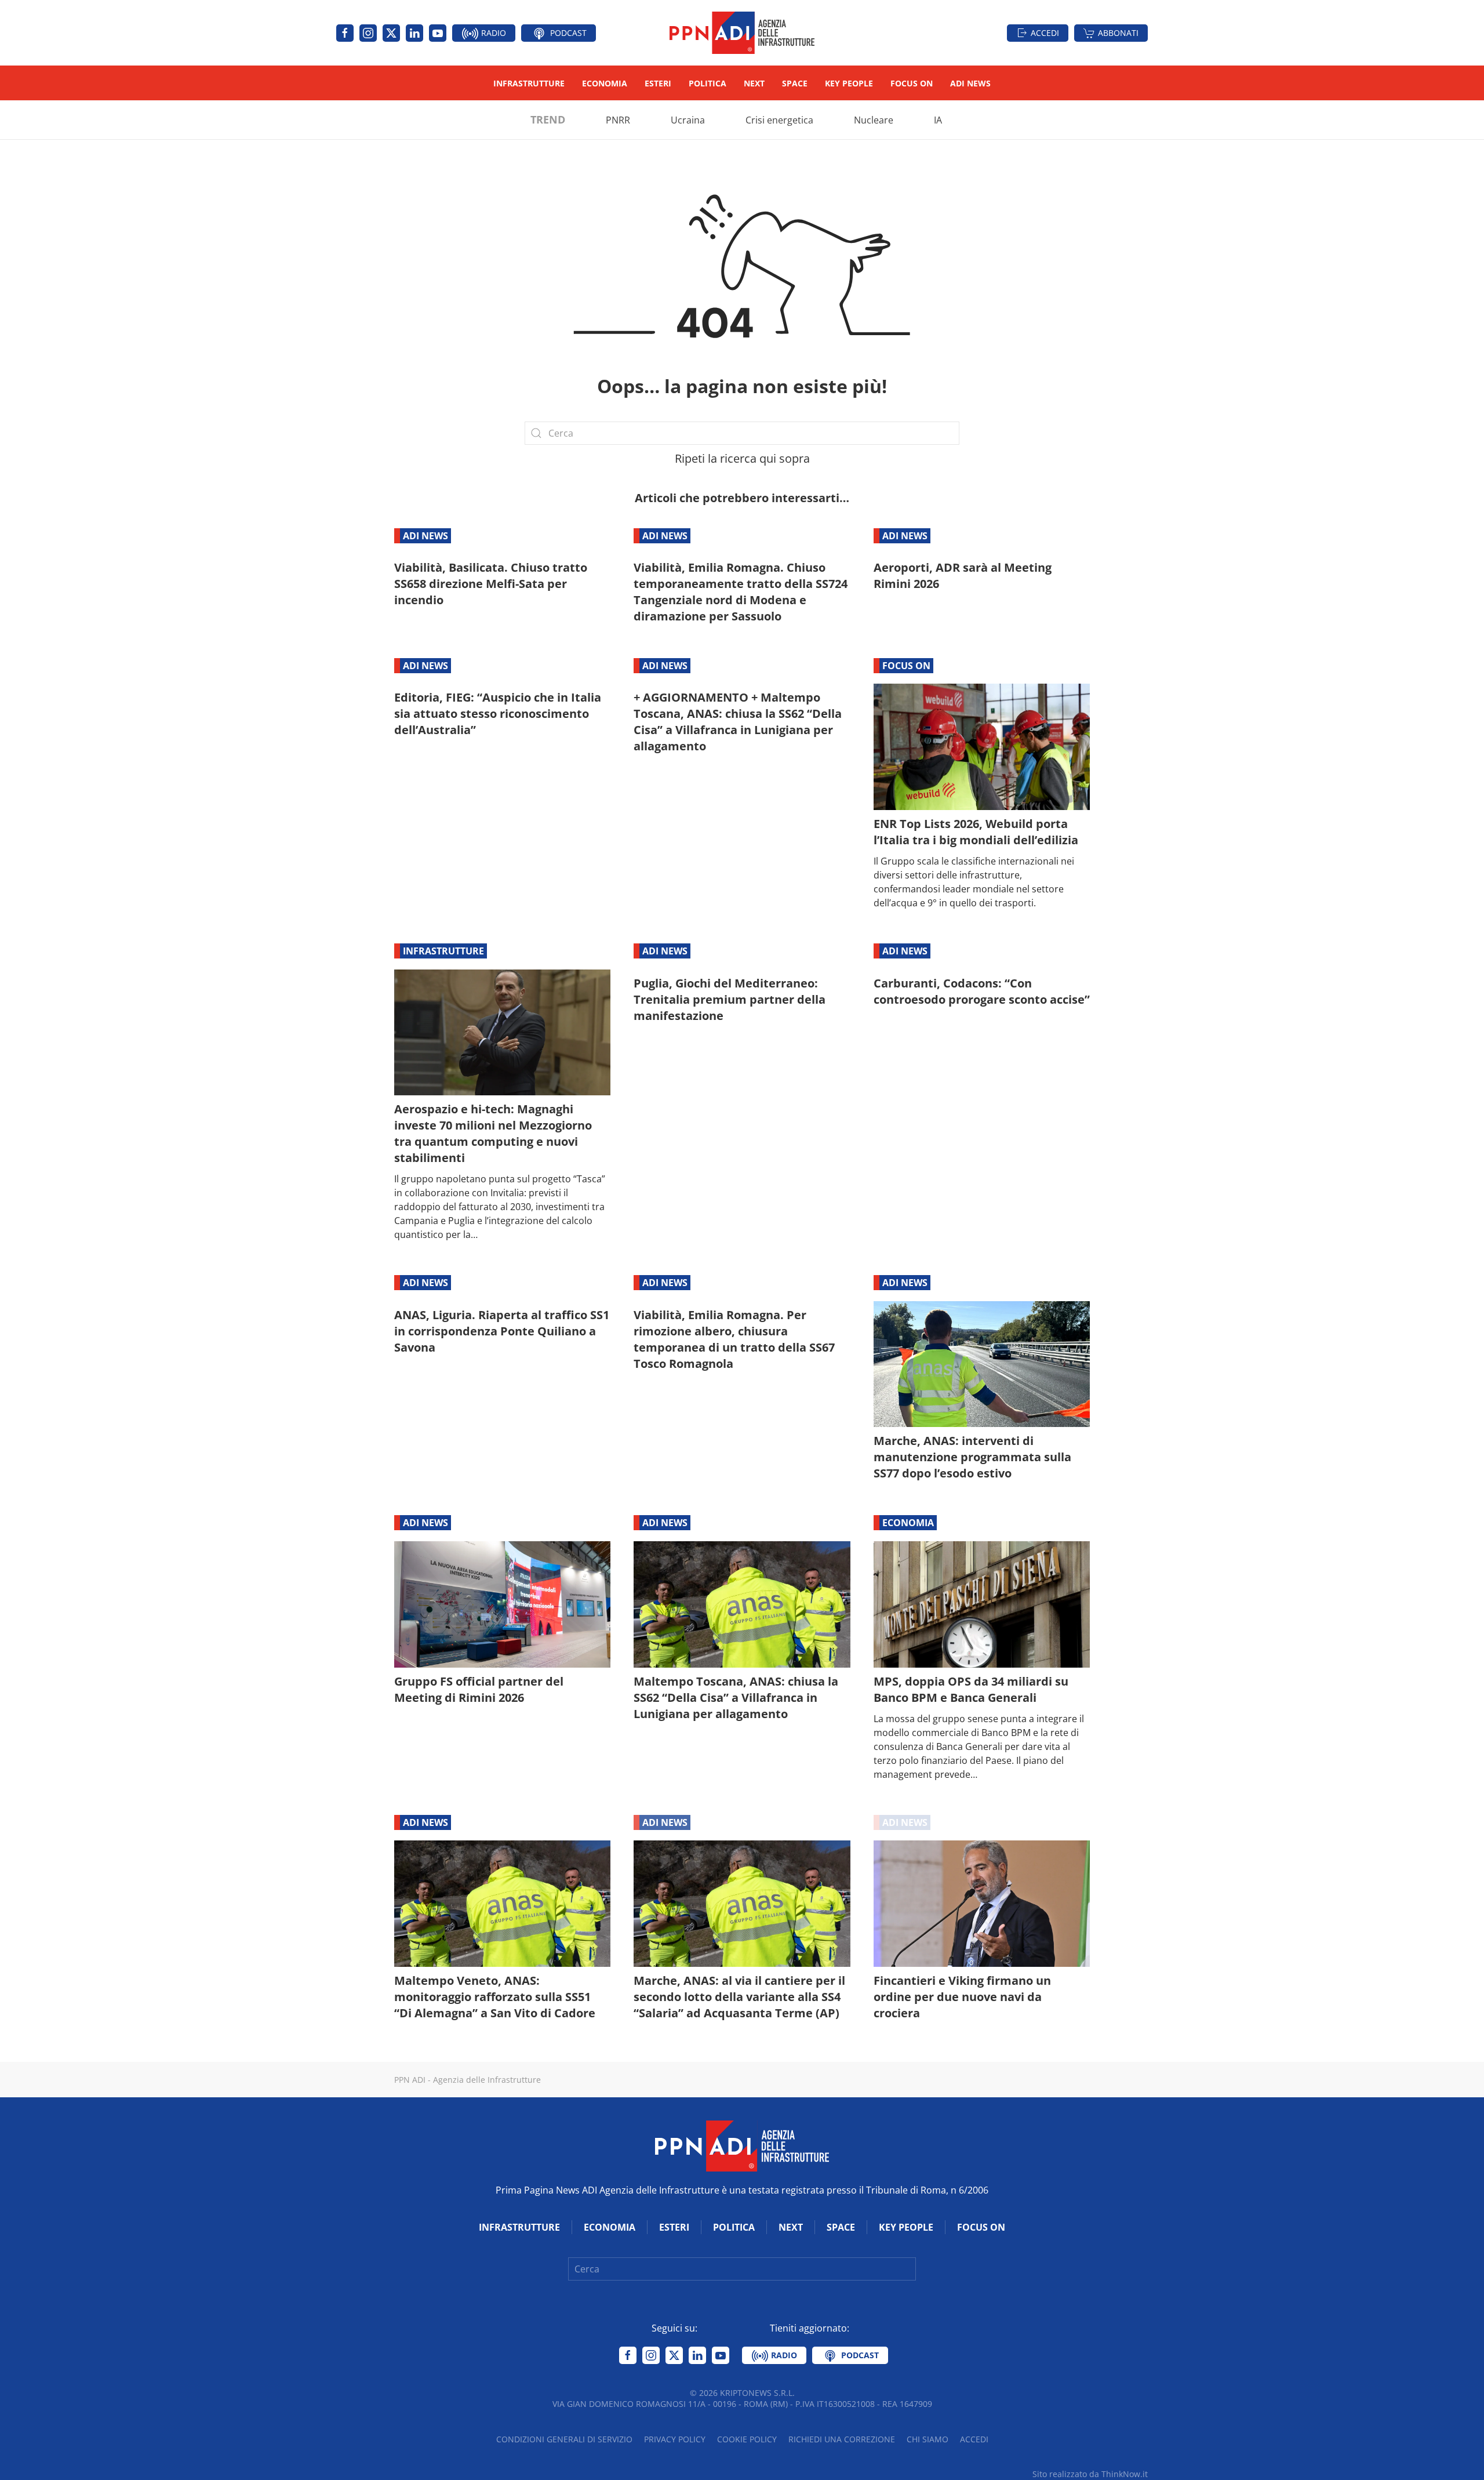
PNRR (618, 120)
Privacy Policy (675, 2439)
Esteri (658, 83)
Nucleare (874, 120)
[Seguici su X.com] (391, 33)
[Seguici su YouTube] (438, 33)
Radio (492, 33)
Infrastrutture (529, 83)
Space (795, 83)
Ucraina (688, 120)
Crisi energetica (779, 120)
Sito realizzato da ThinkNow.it (1090, 2474)
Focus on (912, 83)
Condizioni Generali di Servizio (564, 2439)
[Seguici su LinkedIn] (414, 33)
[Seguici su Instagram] (368, 33)
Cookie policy (747, 2439)
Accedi (1045, 33)
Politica (708, 83)
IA (938, 120)
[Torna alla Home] (742, 33)
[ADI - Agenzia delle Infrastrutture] (742, 2145)
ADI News (970, 83)
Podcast (567, 33)
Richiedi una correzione (842, 2439)
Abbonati (1118, 33)
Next (754, 83)
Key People (849, 83)
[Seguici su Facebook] (345, 33)
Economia (605, 83)
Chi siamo (927, 2439)
